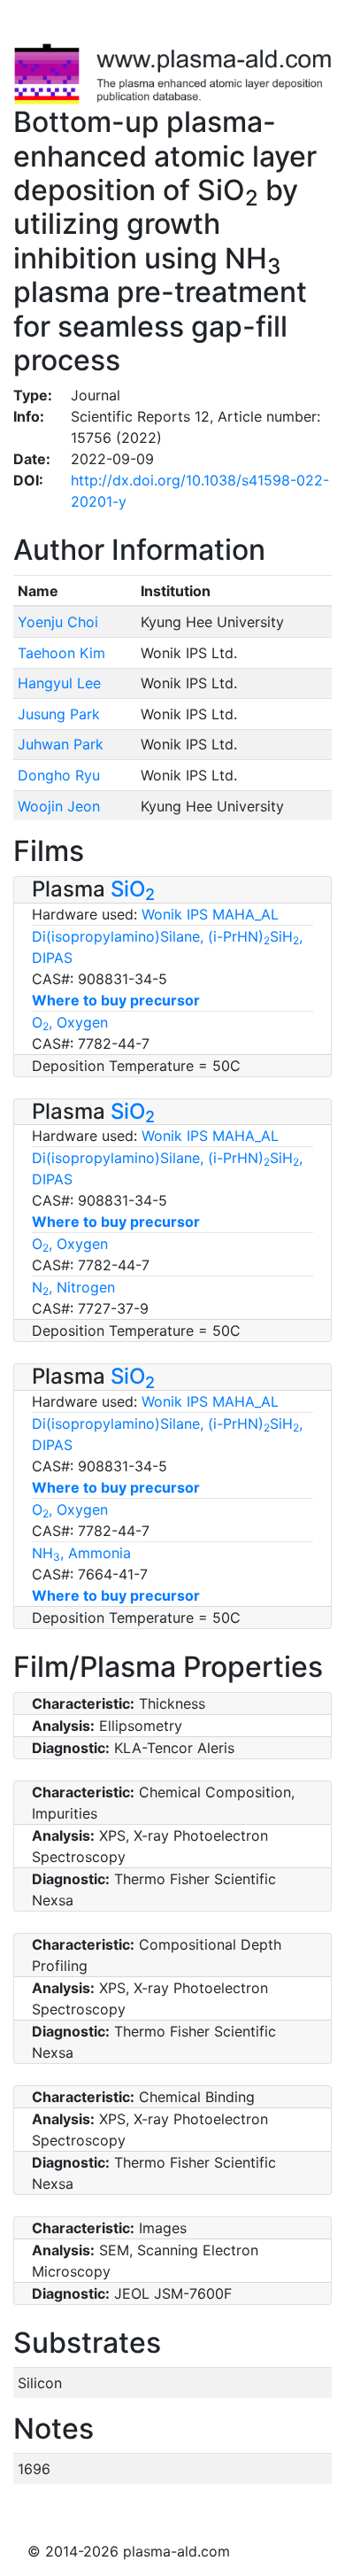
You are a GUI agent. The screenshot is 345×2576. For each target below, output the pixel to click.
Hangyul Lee (59, 683)
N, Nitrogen (73, 1287)
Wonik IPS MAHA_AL (210, 914)
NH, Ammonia (81, 1553)
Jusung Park (59, 714)
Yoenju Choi (58, 622)
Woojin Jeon (59, 806)
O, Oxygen (70, 1022)
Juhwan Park (61, 744)
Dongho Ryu (59, 775)
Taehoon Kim (61, 653)
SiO (133, 889)
